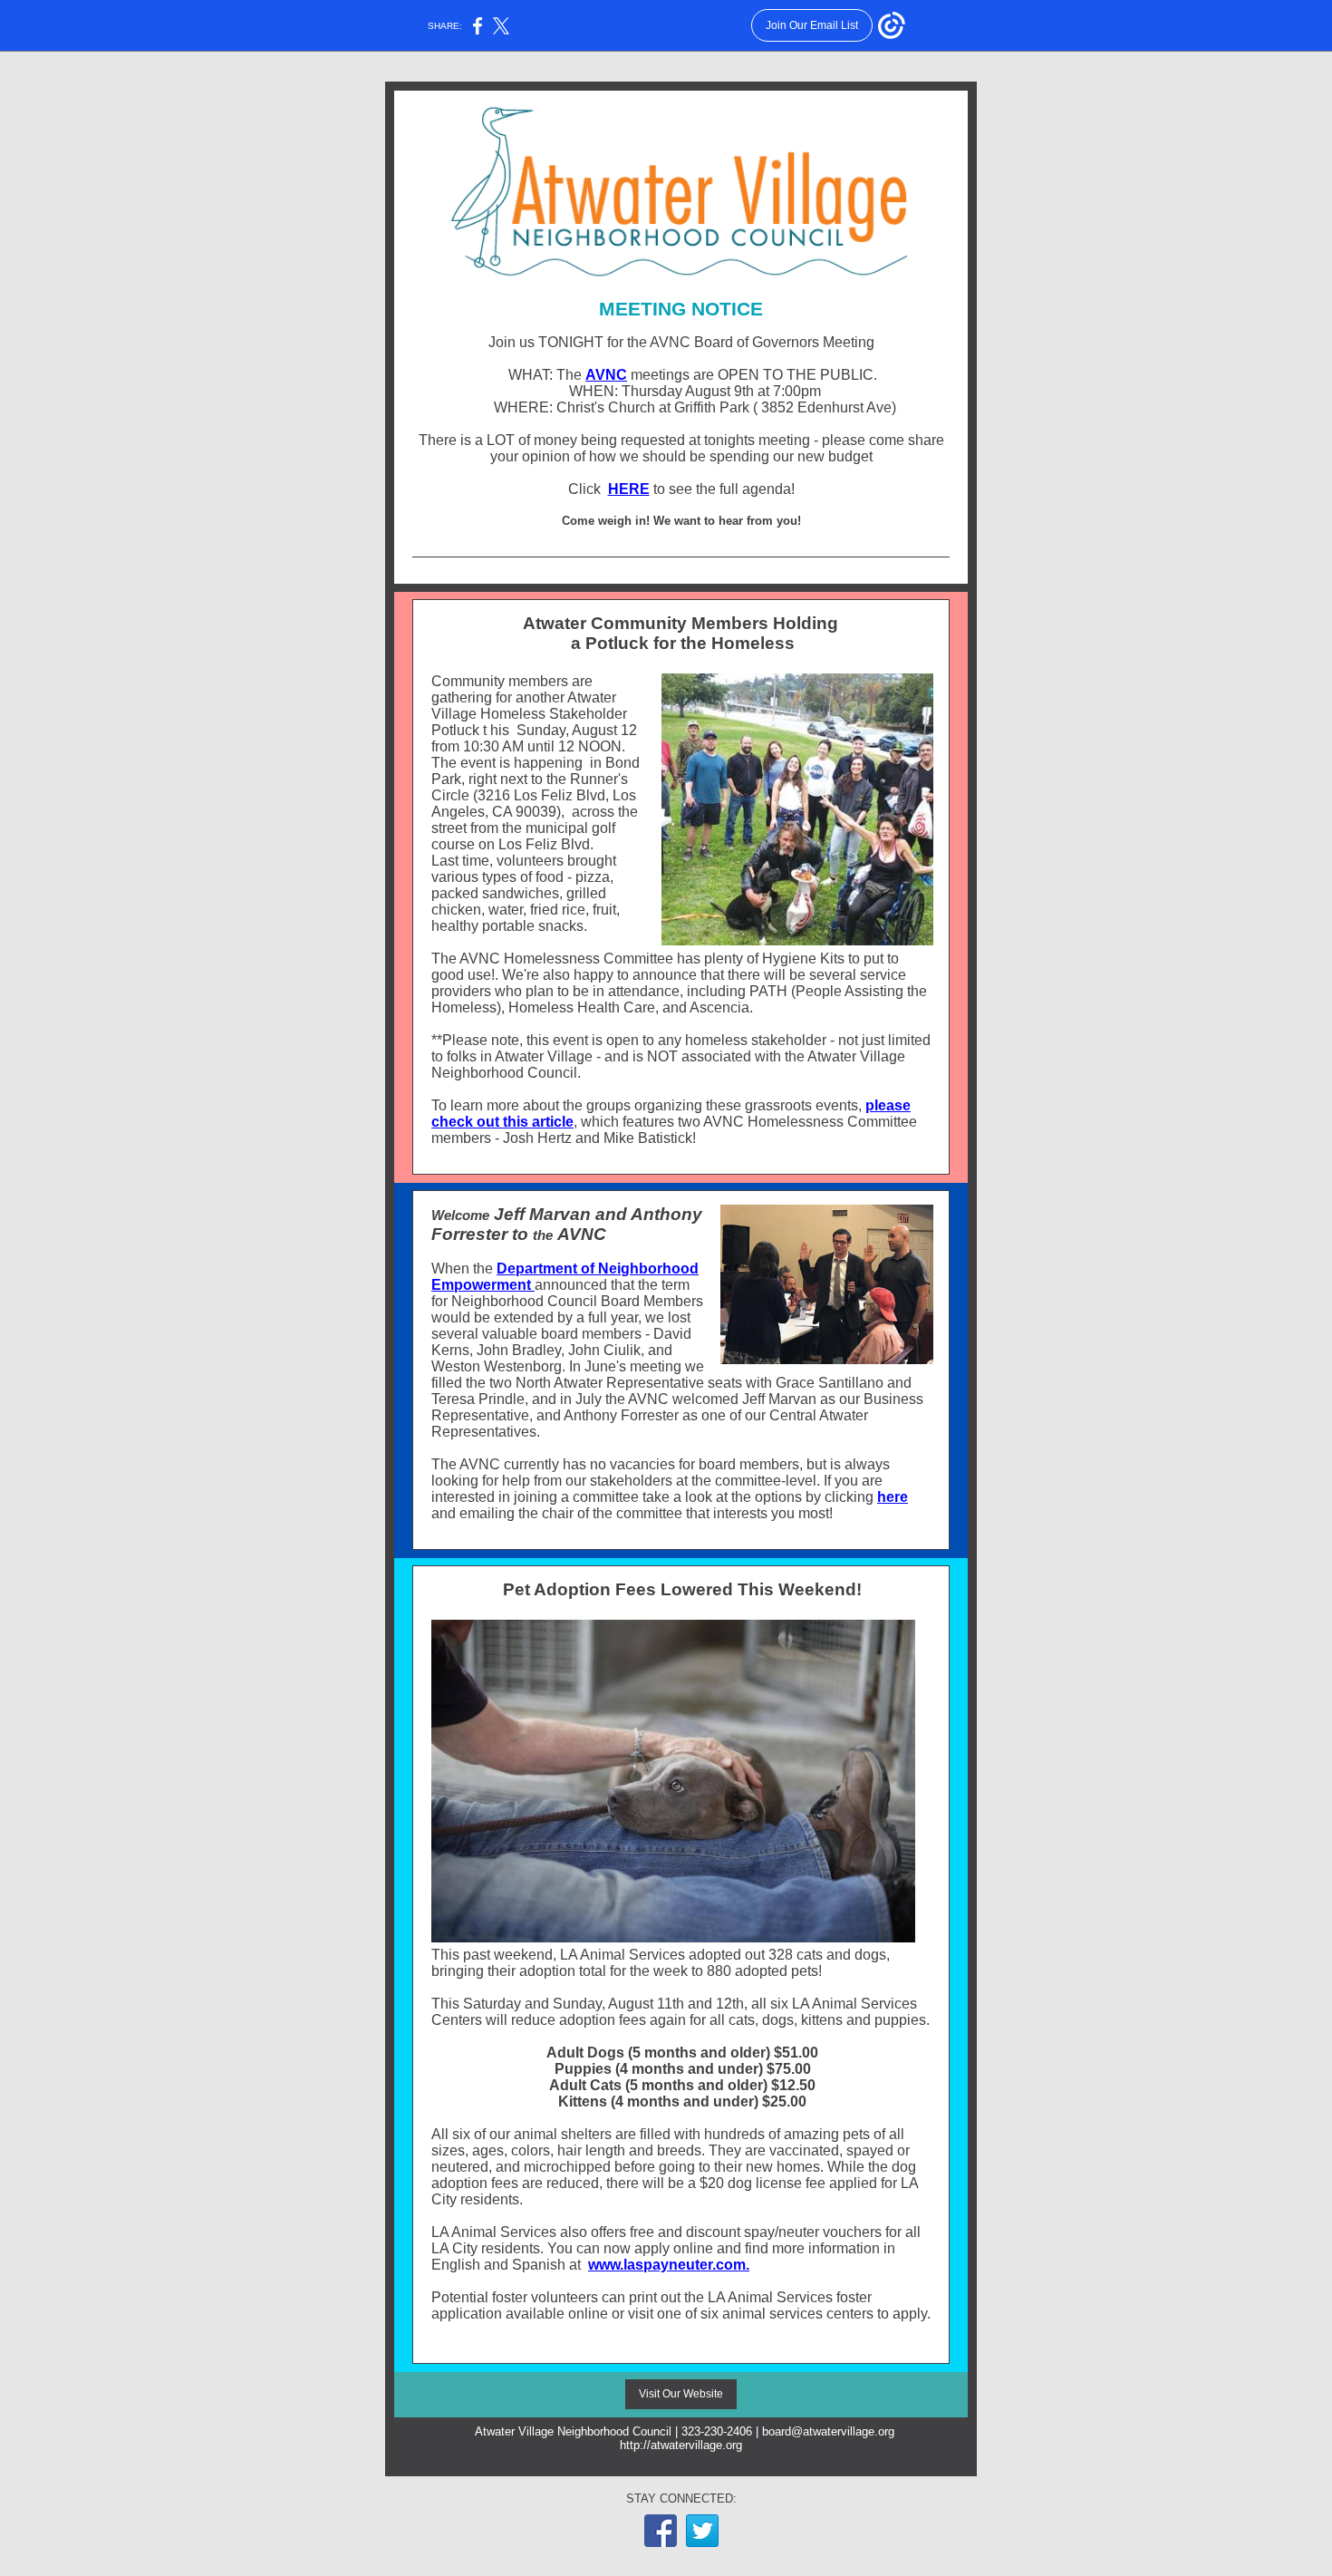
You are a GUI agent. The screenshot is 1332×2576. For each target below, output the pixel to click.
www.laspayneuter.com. (669, 2265)
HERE (629, 489)
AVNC (606, 375)
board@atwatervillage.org (828, 2431)
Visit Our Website (681, 2394)
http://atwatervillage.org (681, 2445)
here (893, 1497)
